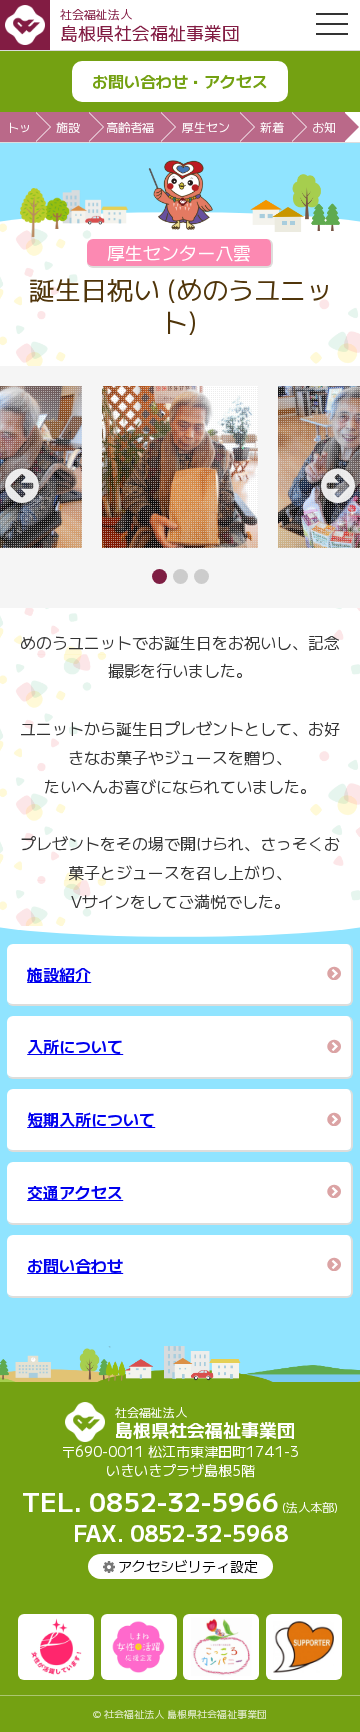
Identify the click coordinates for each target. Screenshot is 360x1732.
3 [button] (201, 576)
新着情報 (272, 130)
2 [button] (180, 576)
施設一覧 (68, 130)
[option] (180, 467)
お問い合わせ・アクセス (180, 81)
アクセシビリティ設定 (188, 1566)
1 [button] (159, 576)
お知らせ (324, 130)
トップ (19, 130)
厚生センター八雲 (206, 130)
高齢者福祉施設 (130, 130)
